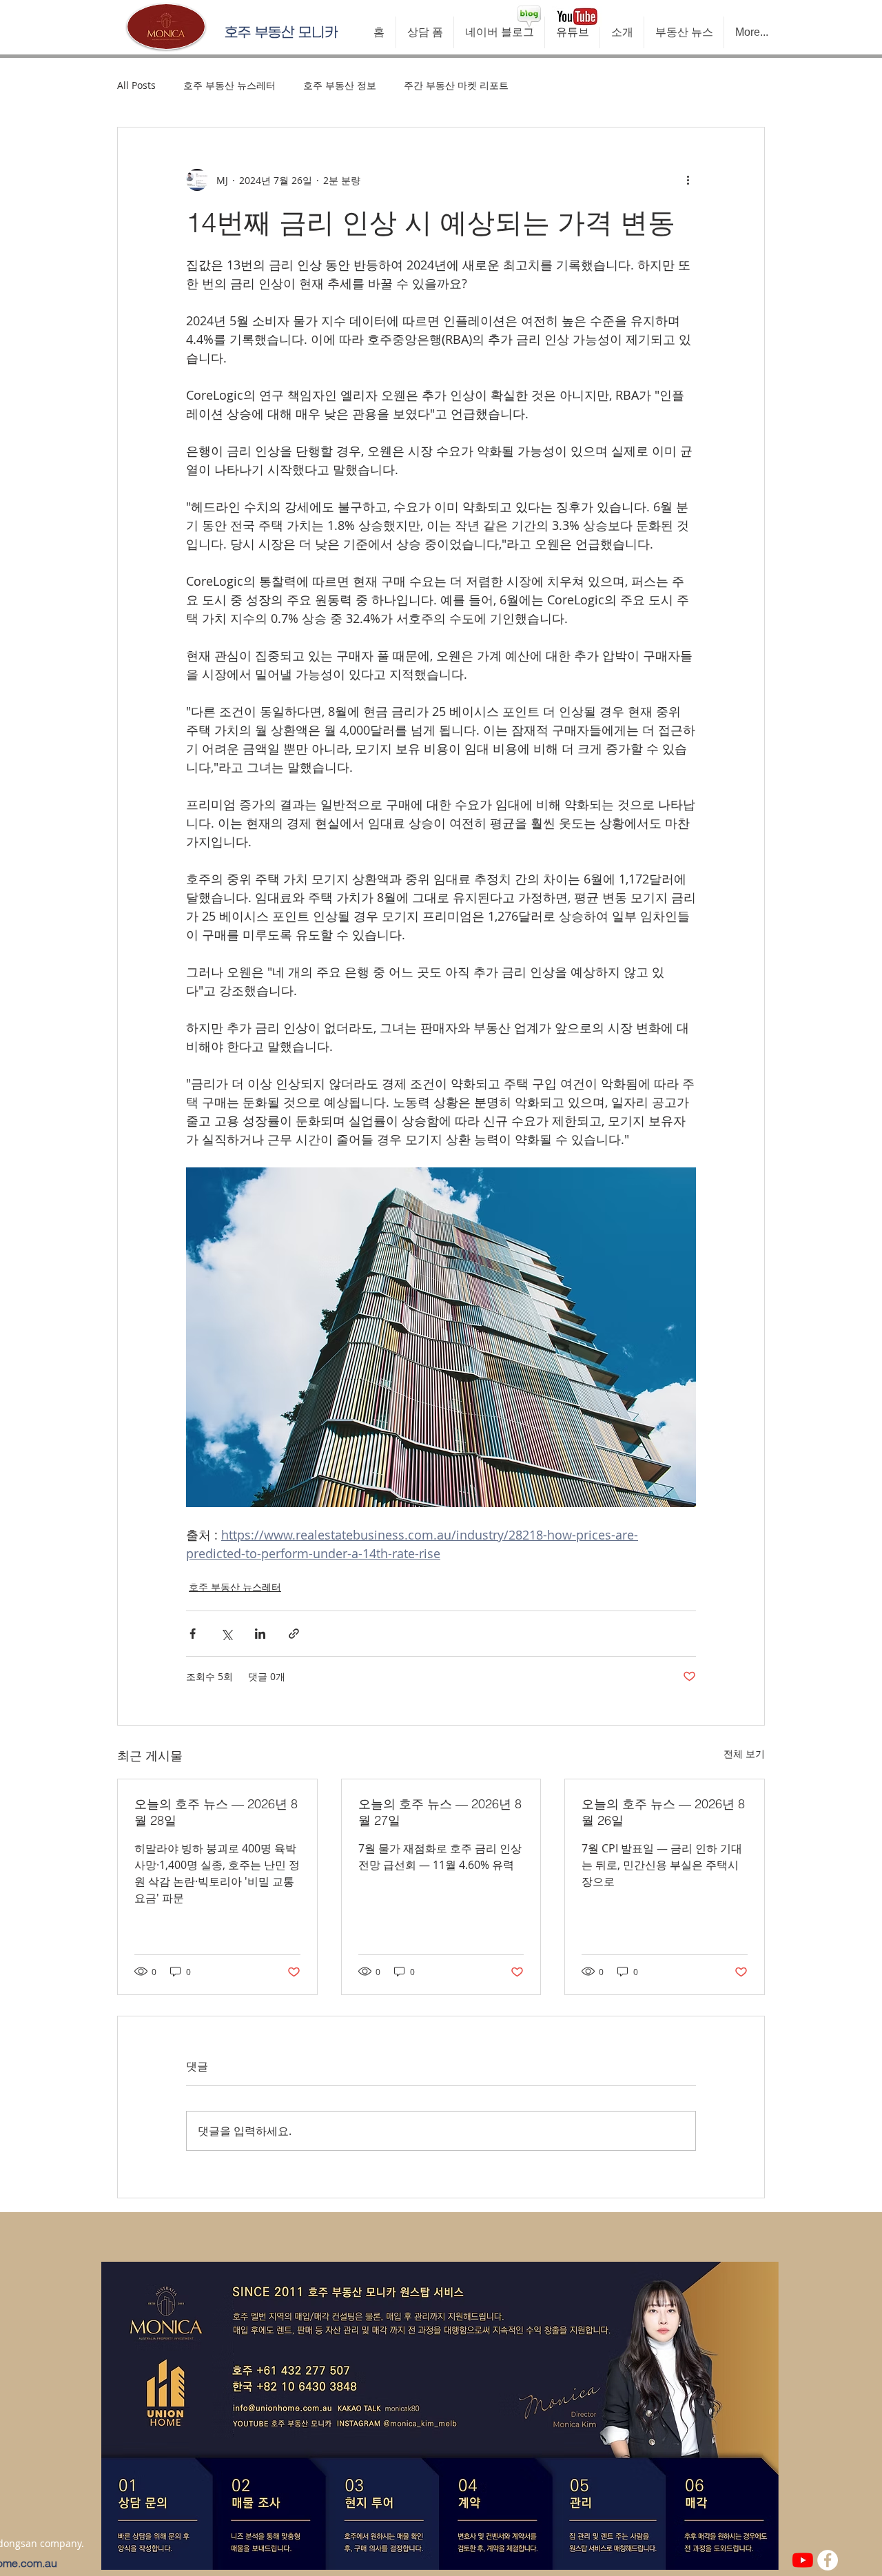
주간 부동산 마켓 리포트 (456, 85)
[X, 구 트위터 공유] (226, 1634)
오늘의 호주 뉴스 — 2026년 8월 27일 (440, 1812)
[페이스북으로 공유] (193, 1634)
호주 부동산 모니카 (281, 32)
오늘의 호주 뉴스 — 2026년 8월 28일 (216, 1812)
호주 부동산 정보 (340, 85)
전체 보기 (744, 1754)
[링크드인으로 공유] (260, 1634)
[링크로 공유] (294, 1634)
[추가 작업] (688, 180)
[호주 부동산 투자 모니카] (803, 2560)
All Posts (136, 85)
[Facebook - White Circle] (828, 2560)
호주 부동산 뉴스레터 (229, 85)
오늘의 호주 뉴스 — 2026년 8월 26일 (663, 1812)
